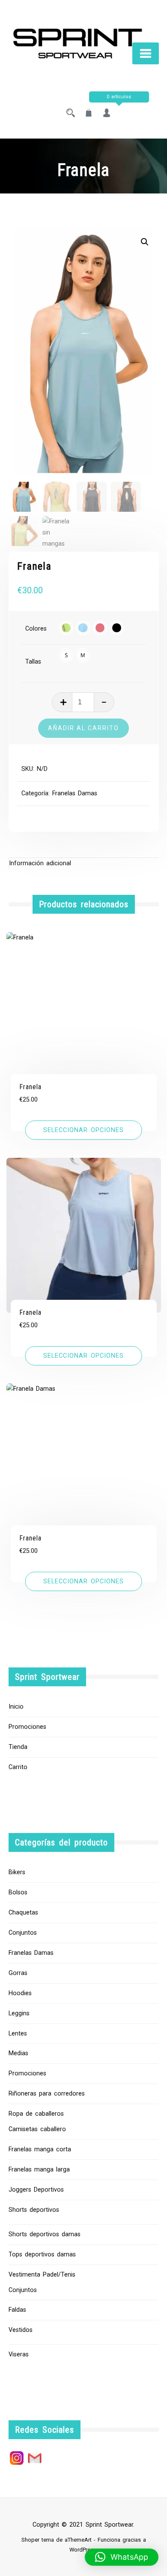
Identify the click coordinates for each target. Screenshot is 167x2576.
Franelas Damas (75, 793)
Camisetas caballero (37, 2129)
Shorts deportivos (34, 2210)
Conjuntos (23, 1933)
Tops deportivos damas (42, 2254)
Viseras (19, 2354)
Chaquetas (23, 1913)
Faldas (17, 2310)
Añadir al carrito (83, 728)
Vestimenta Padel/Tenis (42, 2275)
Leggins (19, 2013)
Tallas (33, 662)
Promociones (27, 1727)
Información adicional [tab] (40, 863)
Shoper (30, 2540)
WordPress (83, 2550)
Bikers (17, 1872)
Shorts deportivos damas (45, 2234)
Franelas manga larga (39, 2170)
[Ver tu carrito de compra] (89, 114)
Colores (36, 629)
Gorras (18, 1973)
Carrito (18, 1767)
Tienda (18, 1747)
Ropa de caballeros (36, 2114)
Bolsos (18, 1892)
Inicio (16, 1707)
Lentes (18, 2034)
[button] (145, 242)
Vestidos (21, 2330)
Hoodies (20, 1993)
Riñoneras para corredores (47, 2094)
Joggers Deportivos (36, 2190)
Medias (18, 2053)
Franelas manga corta (40, 2149)
